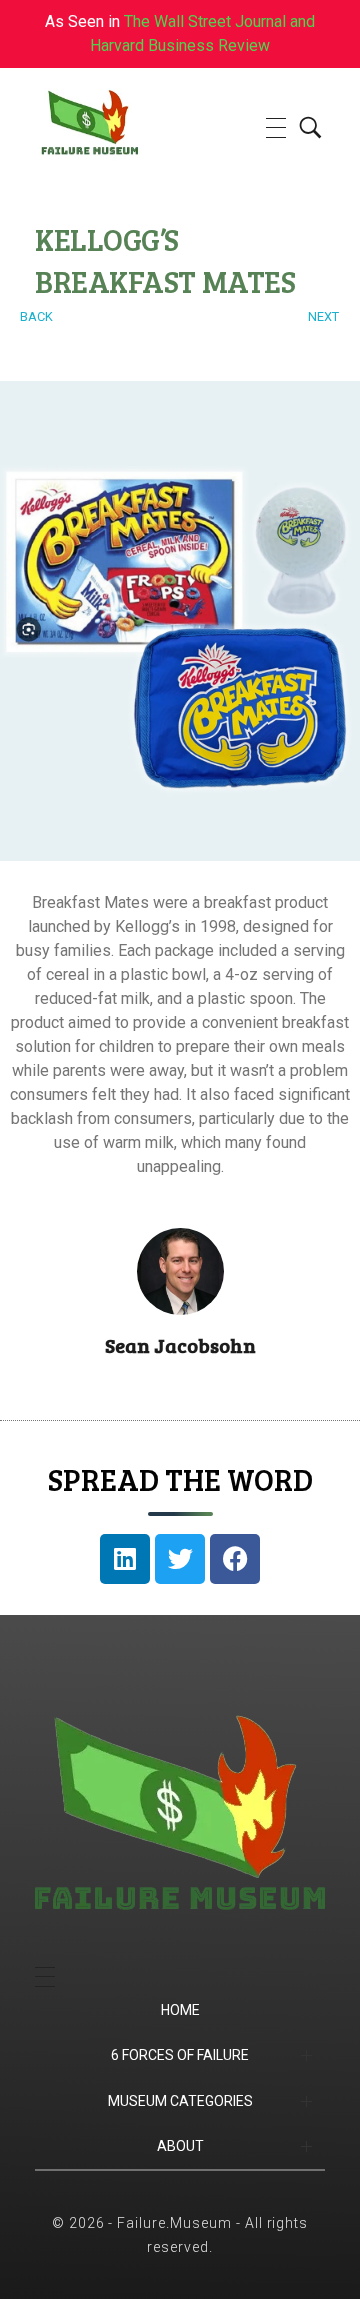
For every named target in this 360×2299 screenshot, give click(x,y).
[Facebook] (235, 1559)
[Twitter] (180, 1559)
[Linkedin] (125, 1559)
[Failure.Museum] (125, 124)
